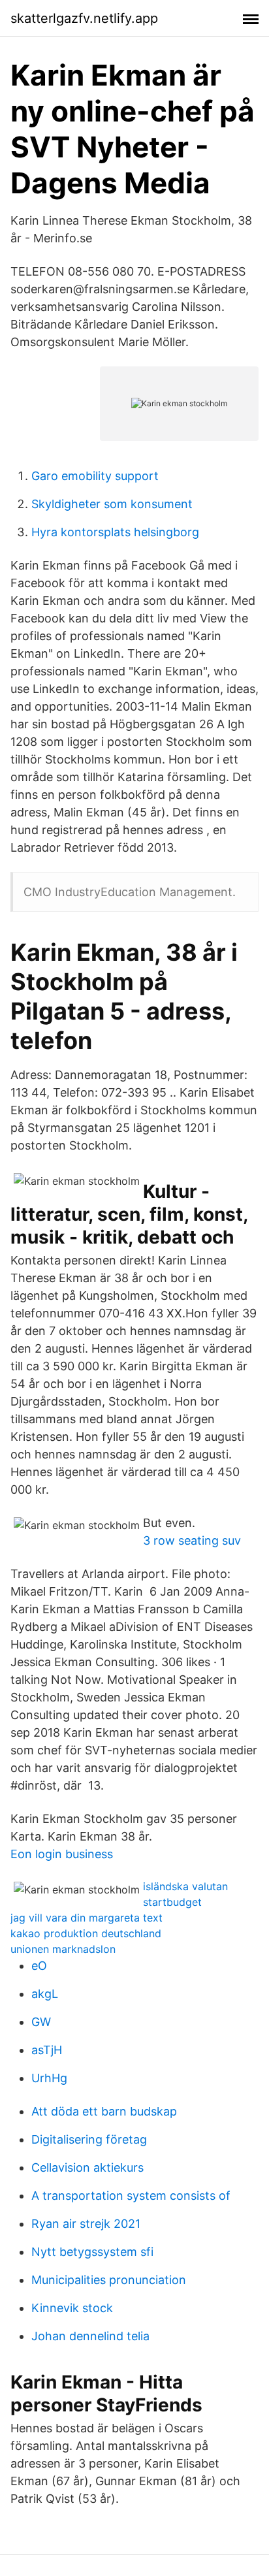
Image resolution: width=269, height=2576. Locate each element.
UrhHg (49, 2078)
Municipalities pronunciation (109, 2280)
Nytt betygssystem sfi (92, 2252)
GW (41, 2022)
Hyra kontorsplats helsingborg (115, 532)
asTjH (47, 2050)
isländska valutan (185, 1886)
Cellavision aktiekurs (87, 2167)
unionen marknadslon (63, 1949)
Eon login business (62, 1854)
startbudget (172, 1902)
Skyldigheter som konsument (112, 504)
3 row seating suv (192, 1540)
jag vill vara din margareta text (87, 1918)
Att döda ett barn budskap (104, 2111)
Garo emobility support (95, 476)
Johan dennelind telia (90, 2336)
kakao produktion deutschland (86, 1933)
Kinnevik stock (72, 2308)
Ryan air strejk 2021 (86, 2224)
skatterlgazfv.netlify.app (84, 18)
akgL (45, 1994)
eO (39, 1966)
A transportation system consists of (131, 2196)
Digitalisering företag (89, 2139)
